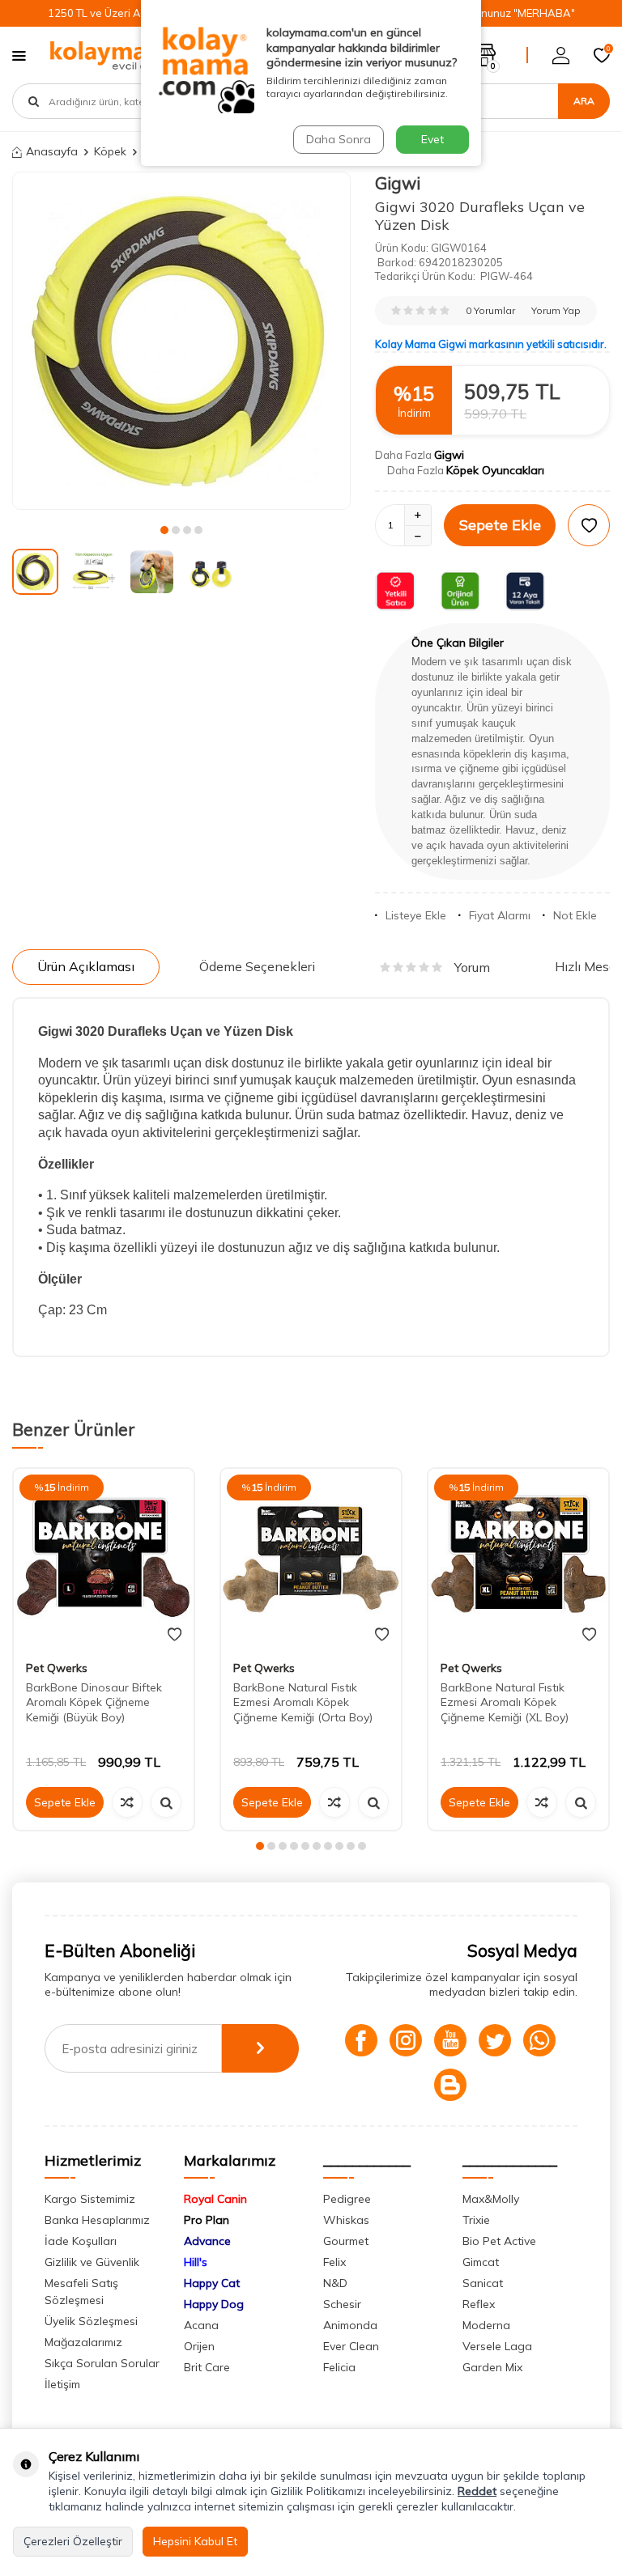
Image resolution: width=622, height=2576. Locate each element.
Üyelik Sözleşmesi (91, 2321)
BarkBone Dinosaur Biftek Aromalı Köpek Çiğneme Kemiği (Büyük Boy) (94, 1703)
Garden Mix (492, 2367)
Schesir (342, 2304)
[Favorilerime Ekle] (175, 1635)
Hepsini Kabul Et (195, 2541)
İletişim (62, 2384)
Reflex (479, 2304)
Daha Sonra (339, 139)
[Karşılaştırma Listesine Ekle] (127, 1802)
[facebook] (361, 2040)
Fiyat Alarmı (500, 915)
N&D (335, 2283)
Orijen (199, 2346)
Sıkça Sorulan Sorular (102, 2363)
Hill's (196, 2262)
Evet (432, 139)
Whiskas (346, 2220)
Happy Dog (214, 2304)
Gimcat (481, 2262)
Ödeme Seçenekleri (257, 966)
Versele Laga (497, 2346)
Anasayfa (52, 151)
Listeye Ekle (416, 915)
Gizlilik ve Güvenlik (92, 2262)
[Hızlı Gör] (166, 1802)
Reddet (477, 2491)
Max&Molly (491, 2199)
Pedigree (347, 2199)
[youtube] (450, 2040)
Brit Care (207, 2367)
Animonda (350, 2325)
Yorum (472, 967)
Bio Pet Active (499, 2241)
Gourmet (346, 2241)
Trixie (476, 2220)
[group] (181, 341)
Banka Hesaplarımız (97, 2220)
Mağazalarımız (83, 2342)
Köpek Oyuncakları (495, 470)
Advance (207, 2241)
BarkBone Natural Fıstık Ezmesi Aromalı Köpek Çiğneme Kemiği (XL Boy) (505, 1703)
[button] (164, 530)
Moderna (486, 2325)
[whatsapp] (539, 2040)
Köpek (110, 151)
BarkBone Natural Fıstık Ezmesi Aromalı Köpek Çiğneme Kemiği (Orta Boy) (303, 1703)
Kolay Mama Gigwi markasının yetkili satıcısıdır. (491, 344)
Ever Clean (351, 2346)
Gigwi (398, 183)
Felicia (339, 2367)
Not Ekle (575, 915)
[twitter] (495, 2040)
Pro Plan (207, 2220)
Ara (584, 101)
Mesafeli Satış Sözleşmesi (81, 2292)
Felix (334, 2262)
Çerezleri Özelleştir (73, 2541)
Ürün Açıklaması (86, 966)
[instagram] (406, 2040)
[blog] (450, 2085)
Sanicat (483, 2283)
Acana (201, 2325)
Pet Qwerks (57, 1668)
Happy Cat (212, 2283)
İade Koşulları (81, 2241)
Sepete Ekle (500, 525)
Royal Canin (215, 2199)
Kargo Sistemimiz (90, 2199)
